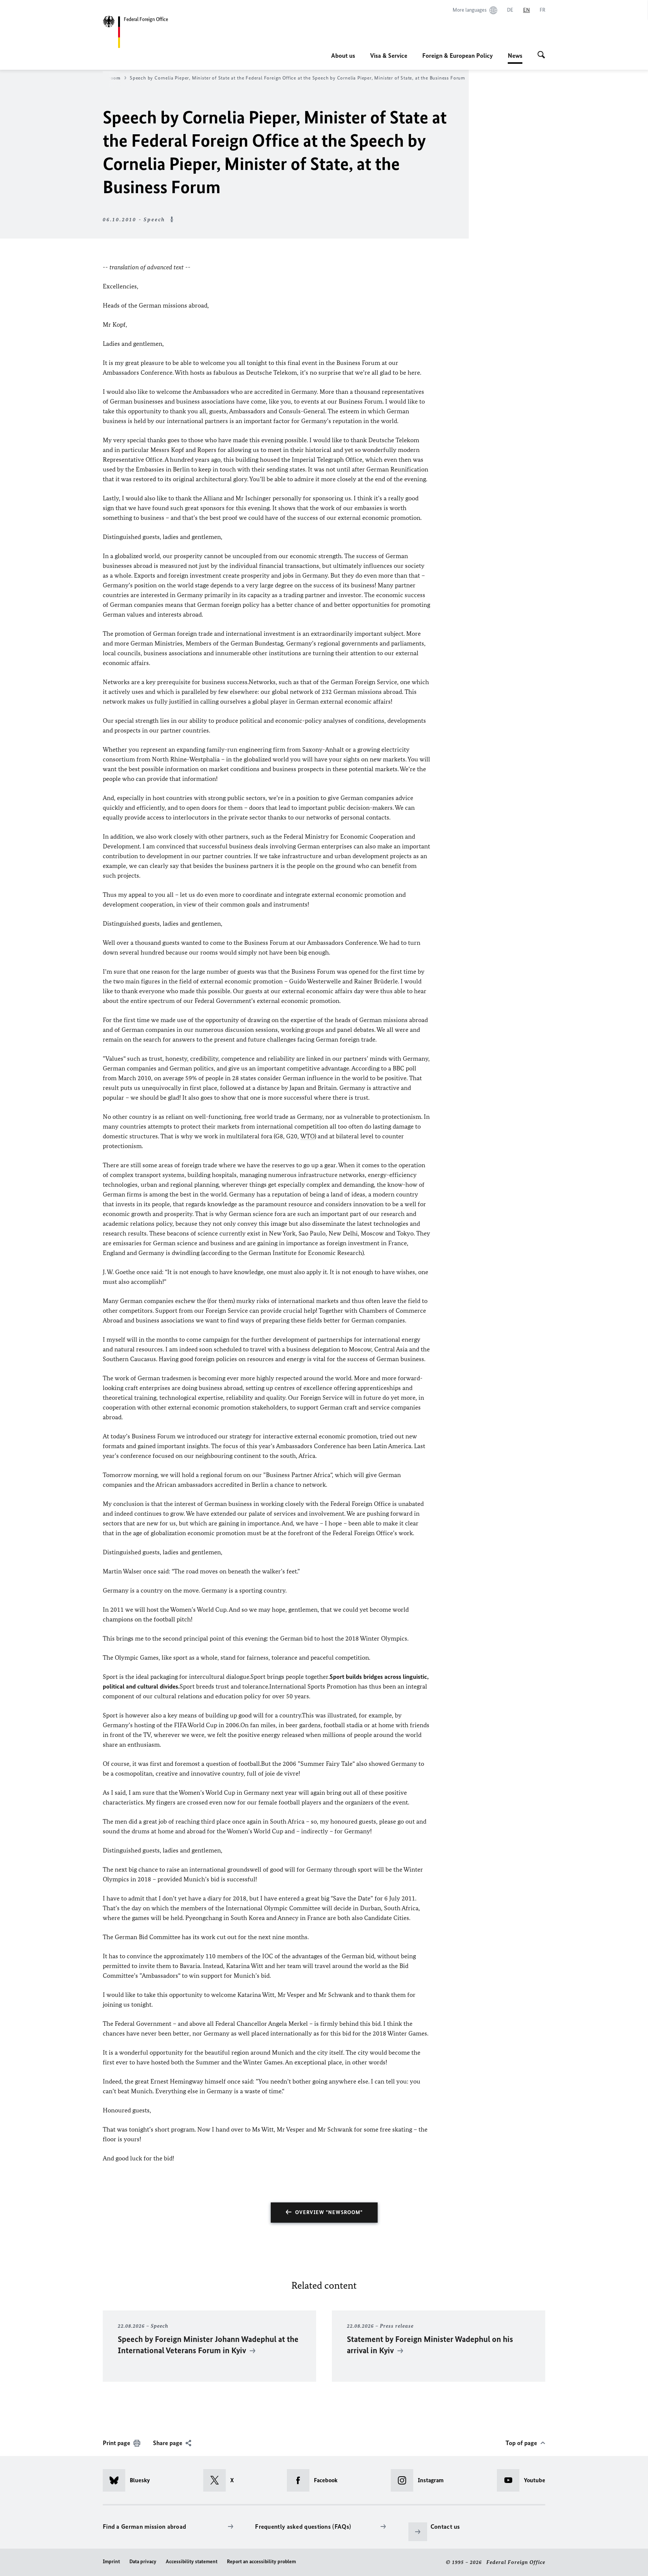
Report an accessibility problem (261, 2562)
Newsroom (109, 78)
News (515, 58)
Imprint (111, 2562)
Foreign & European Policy (457, 56)
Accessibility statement (192, 2562)
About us (343, 56)
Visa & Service (389, 56)
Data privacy (143, 2562)
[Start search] (541, 56)
